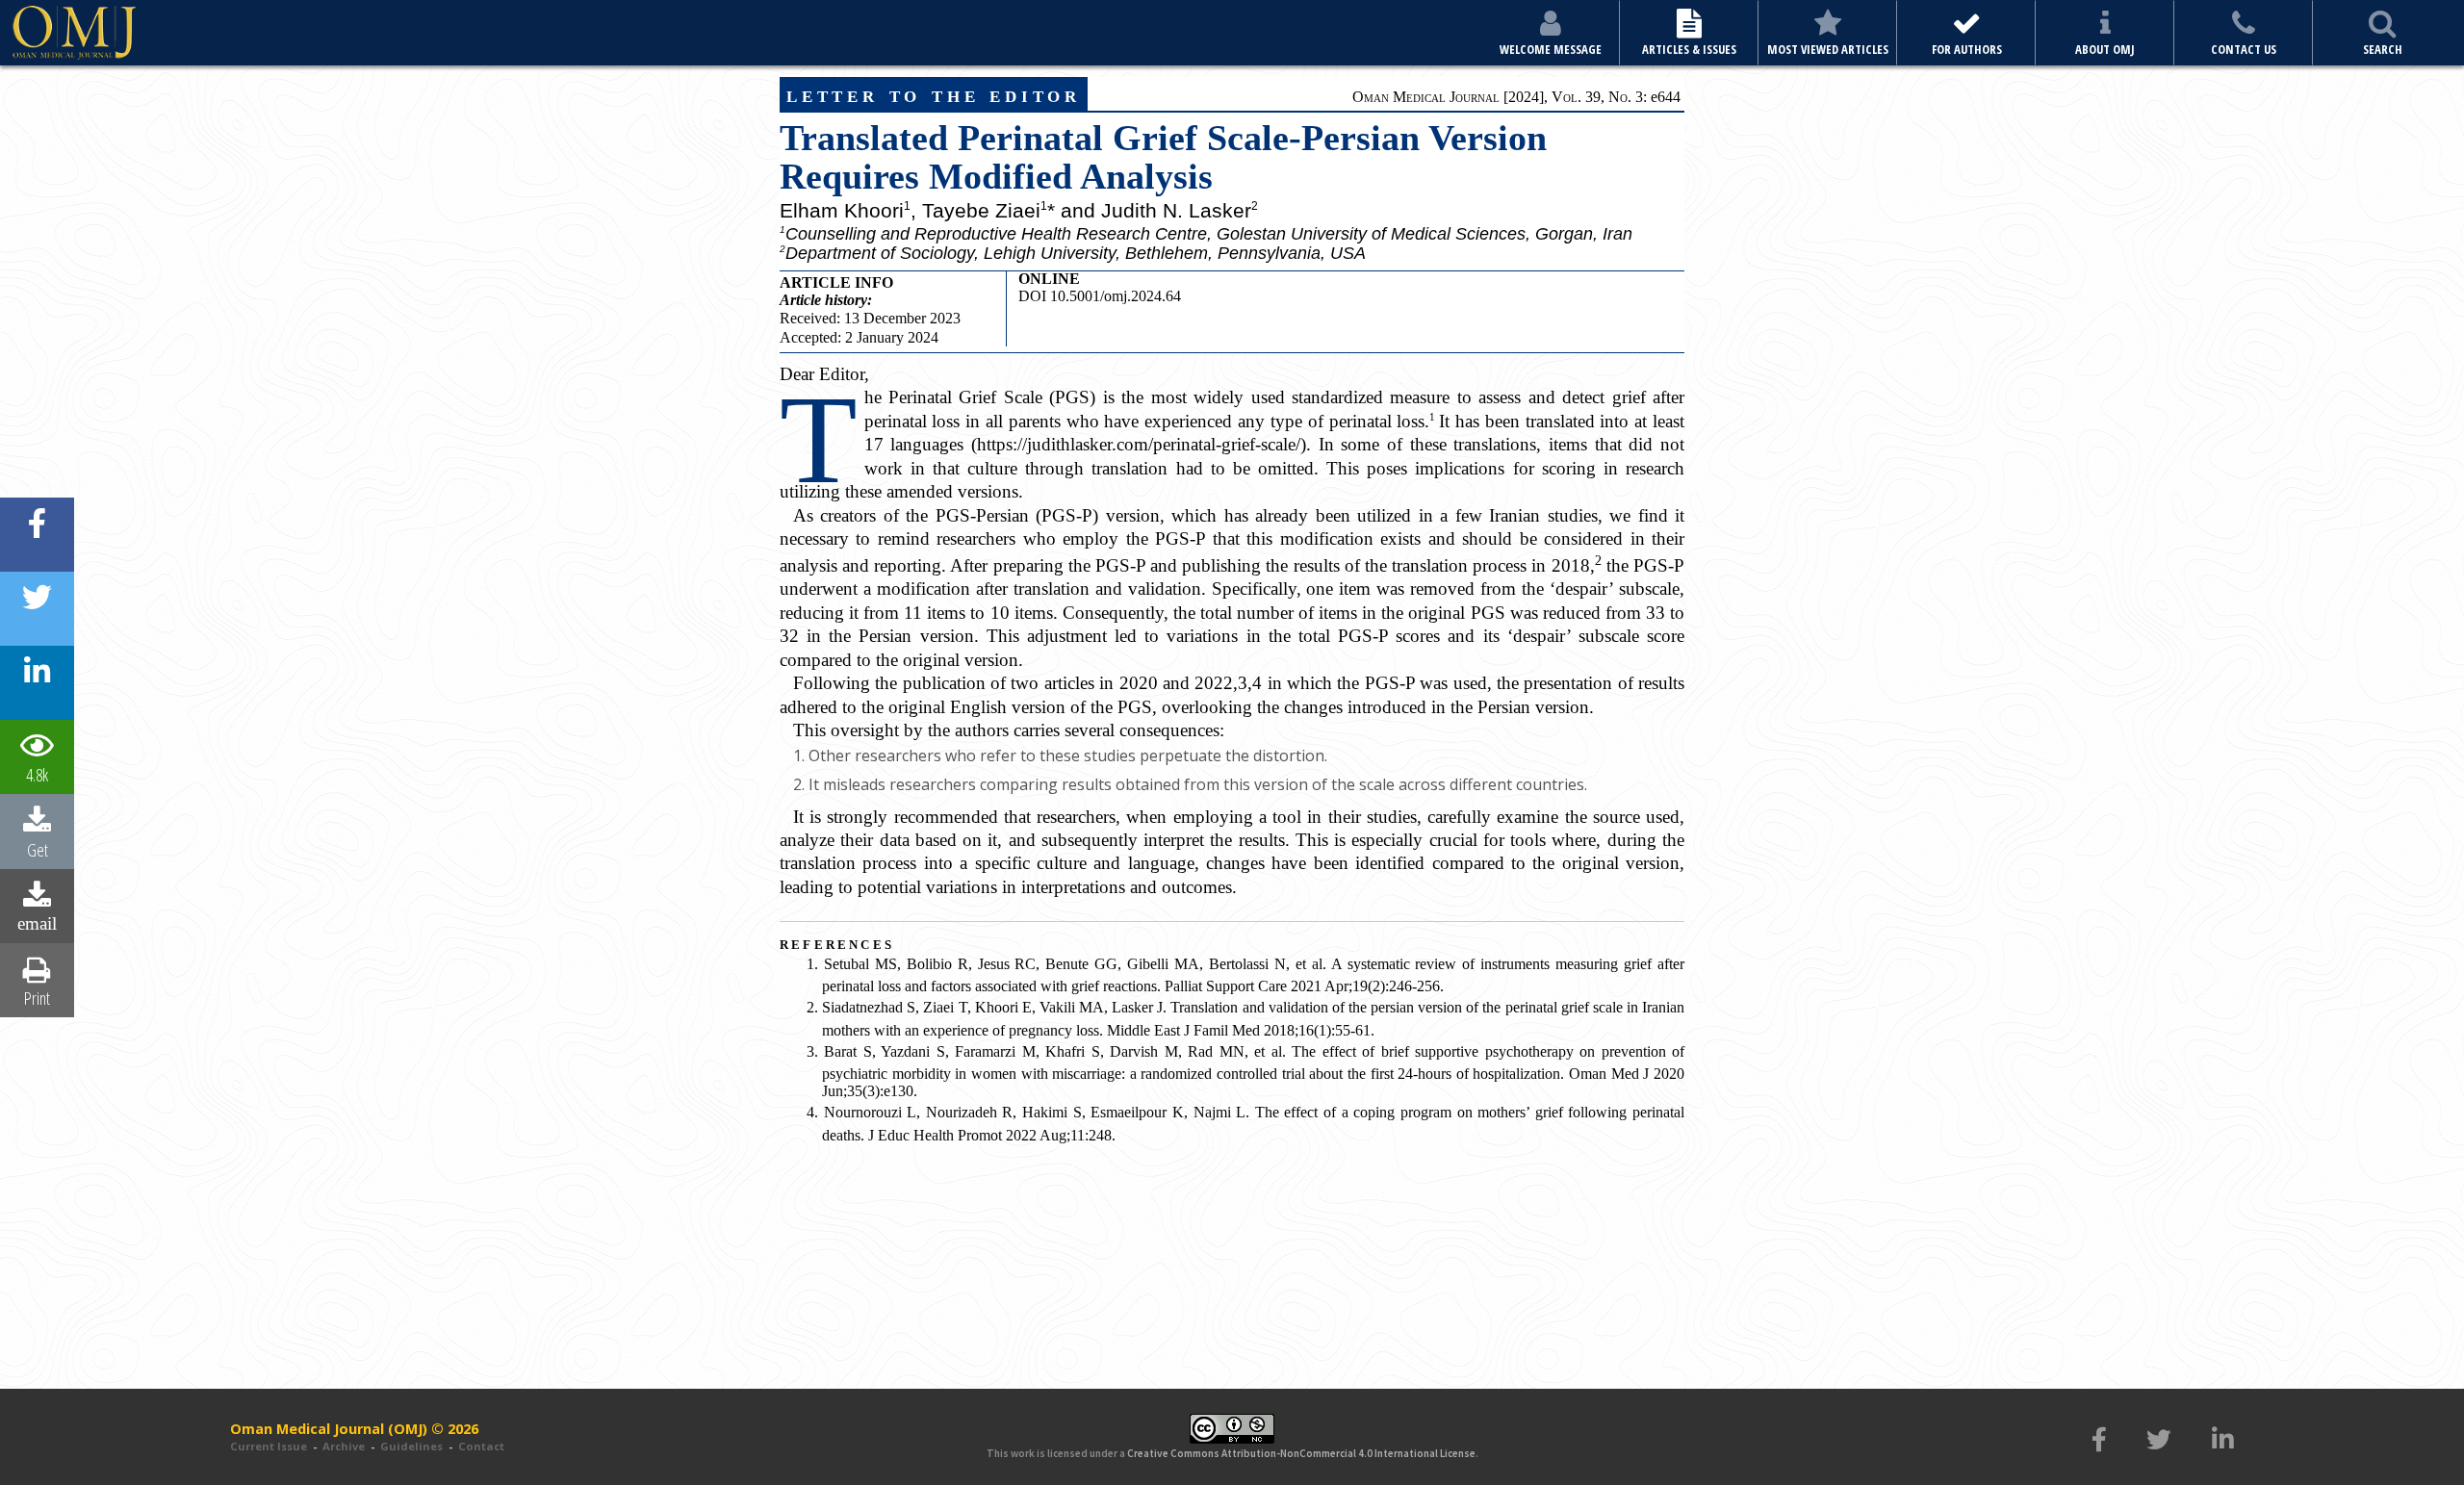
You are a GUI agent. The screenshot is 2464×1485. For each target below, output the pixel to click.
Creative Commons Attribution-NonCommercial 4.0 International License (1301, 1453)
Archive (344, 1446)
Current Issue (269, 1446)
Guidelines (411, 1446)
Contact (481, 1446)
